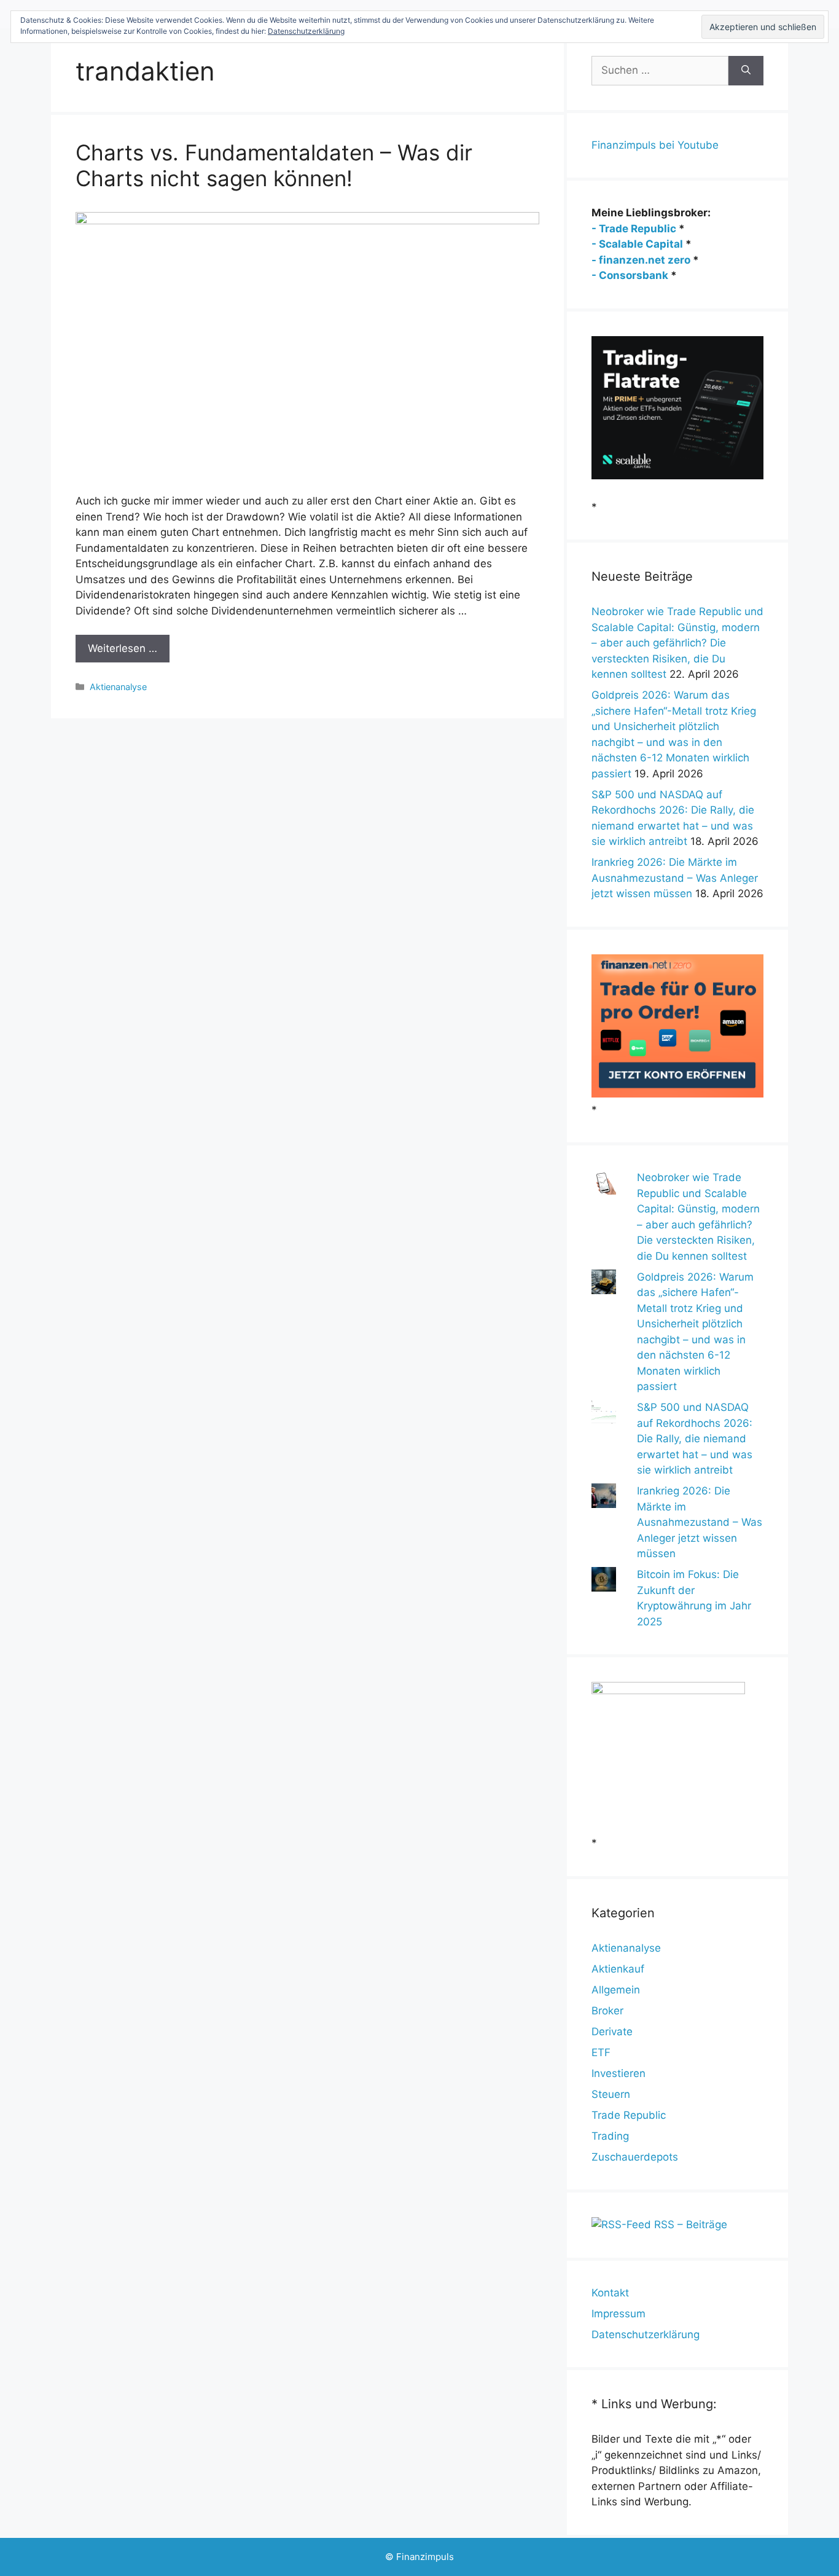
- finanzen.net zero (641, 260)
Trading (610, 2136)
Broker (607, 2011)
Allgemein (616, 1990)
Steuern (611, 2094)
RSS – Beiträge (689, 2225)
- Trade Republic (634, 229)
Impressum (619, 2314)
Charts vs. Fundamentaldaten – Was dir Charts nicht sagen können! (274, 165)
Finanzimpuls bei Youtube (655, 145)
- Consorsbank (630, 275)
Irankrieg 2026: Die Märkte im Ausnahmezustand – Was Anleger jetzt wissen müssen (675, 878)
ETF (601, 2052)
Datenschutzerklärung (646, 2334)
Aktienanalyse (118, 687)
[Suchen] (746, 71)
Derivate (612, 2032)
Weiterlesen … (123, 648)
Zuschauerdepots (635, 2157)
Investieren (619, 2073)
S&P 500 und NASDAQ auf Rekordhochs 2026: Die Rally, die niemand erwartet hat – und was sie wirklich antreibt (695, 1439)
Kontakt (610, 2293)
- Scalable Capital (637, 244)
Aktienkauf (618, 1969)
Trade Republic (629, 2115)
